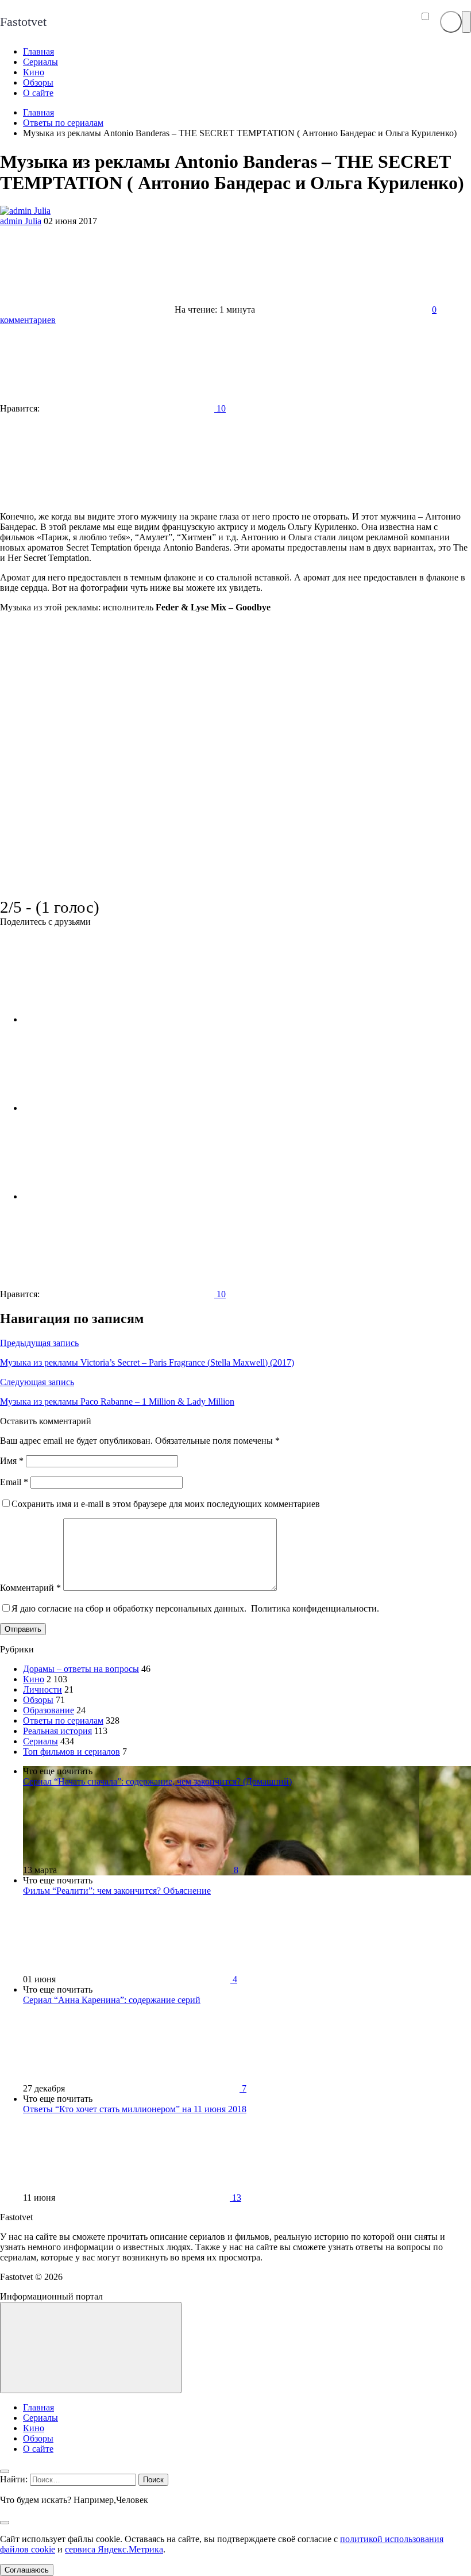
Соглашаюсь (27, 2570)
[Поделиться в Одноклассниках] (109, 1196)
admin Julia (21, 221)
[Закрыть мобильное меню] (5, 2471)
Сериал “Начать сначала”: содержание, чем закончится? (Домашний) (157, 1781)
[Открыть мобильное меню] (466, 22)
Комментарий (30, 1588)
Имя (12, 1461)
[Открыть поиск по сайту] (451, 22)
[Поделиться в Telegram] (109, 1108)
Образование (49, 1710)
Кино (34, 1679)
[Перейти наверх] (91, 2348)
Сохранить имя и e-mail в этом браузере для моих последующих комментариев (166, 1504)
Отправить (23, 1629)
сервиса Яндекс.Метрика (114, 2549)
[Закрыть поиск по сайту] (5, 2523)
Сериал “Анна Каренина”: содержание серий (112, 2000)
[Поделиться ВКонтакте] (109, 1019)
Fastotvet (23, 22)
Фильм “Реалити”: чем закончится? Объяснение (117, 1891)
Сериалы (40, 1741)
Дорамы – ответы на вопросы (81, 1669)
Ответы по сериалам (63, 1720)
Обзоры (38, 1700)
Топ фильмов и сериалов (72, 1752)
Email (14, 1482)
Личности (43, 1689)
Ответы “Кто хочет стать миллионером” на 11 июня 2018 (135, 2109)
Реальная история (57, 1731)
